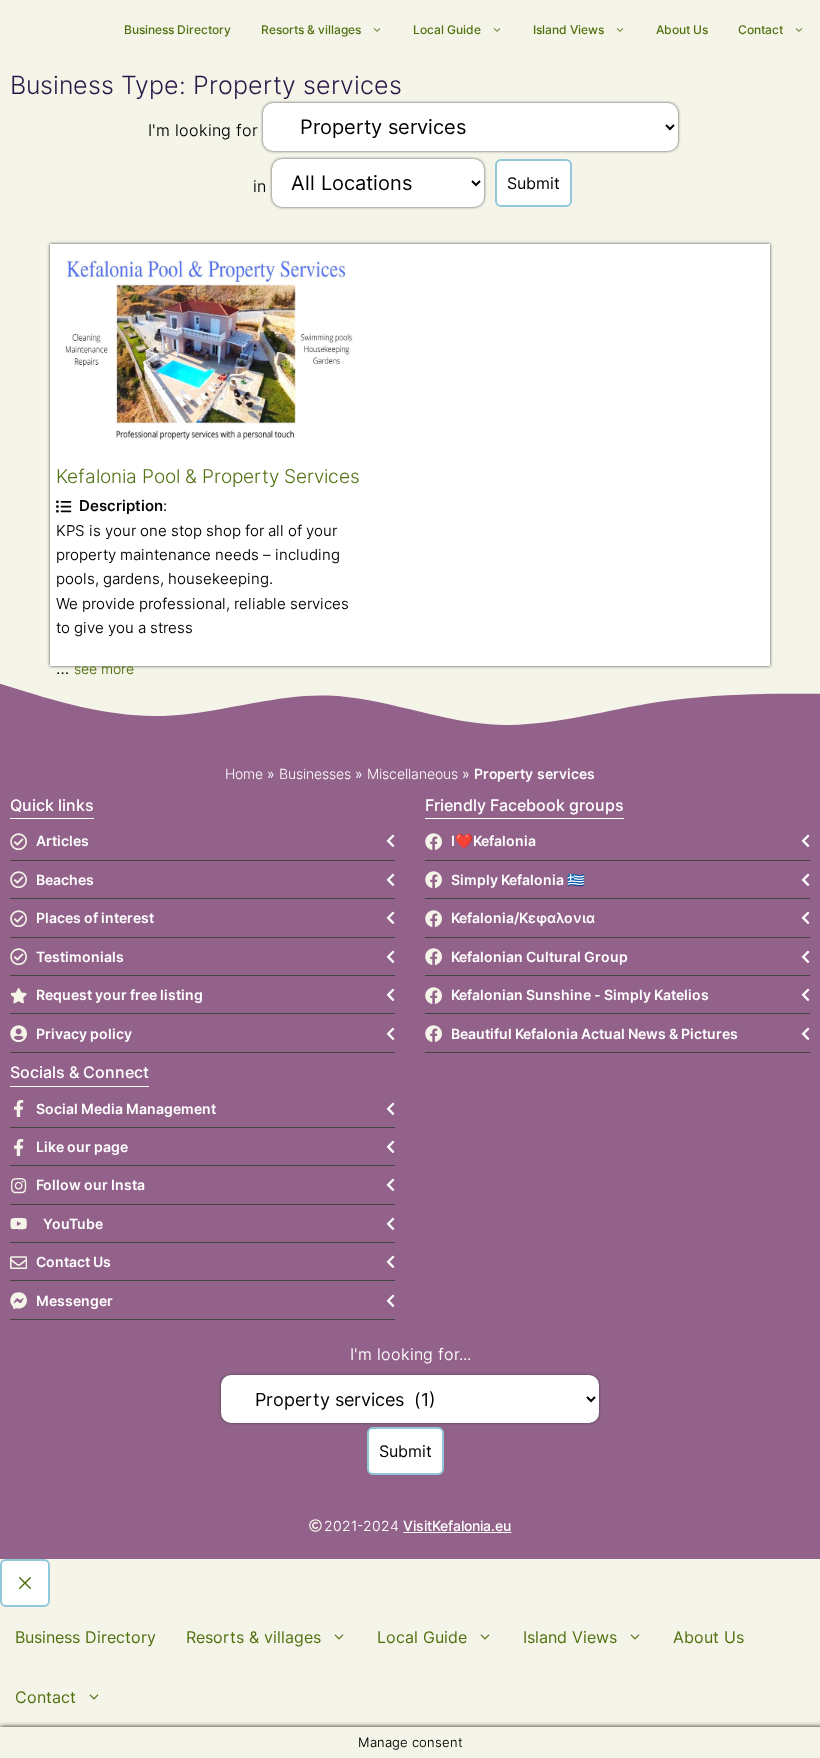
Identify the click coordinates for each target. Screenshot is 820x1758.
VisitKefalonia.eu (457, 1525)
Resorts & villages (311, 29)
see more (104, 668)
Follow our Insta (90, 1184)
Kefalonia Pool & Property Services (208, 476)
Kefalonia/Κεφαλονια (523, 917)
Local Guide (447, 29)
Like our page (82, 1146)
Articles (62, 840)
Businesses (315, 773)
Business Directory (177, 29)
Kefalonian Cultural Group (539, 956)
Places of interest (95, 917)
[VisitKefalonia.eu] (107, 30)
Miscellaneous (412, 773)
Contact (760, 29)
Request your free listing (119, 994)
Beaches (65, 879)
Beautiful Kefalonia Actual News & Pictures (594, 1033)
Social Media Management (126, 1108)
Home (244, 773)
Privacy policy (84, 1033)
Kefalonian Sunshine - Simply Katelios (580, 994)
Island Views (568, 29)
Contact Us (73, 1261)
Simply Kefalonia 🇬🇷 (518, 879)
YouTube (73, 1223)
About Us (682, 29)
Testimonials (80, 956)
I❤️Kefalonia (493, 840)
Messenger (74, 1300)
